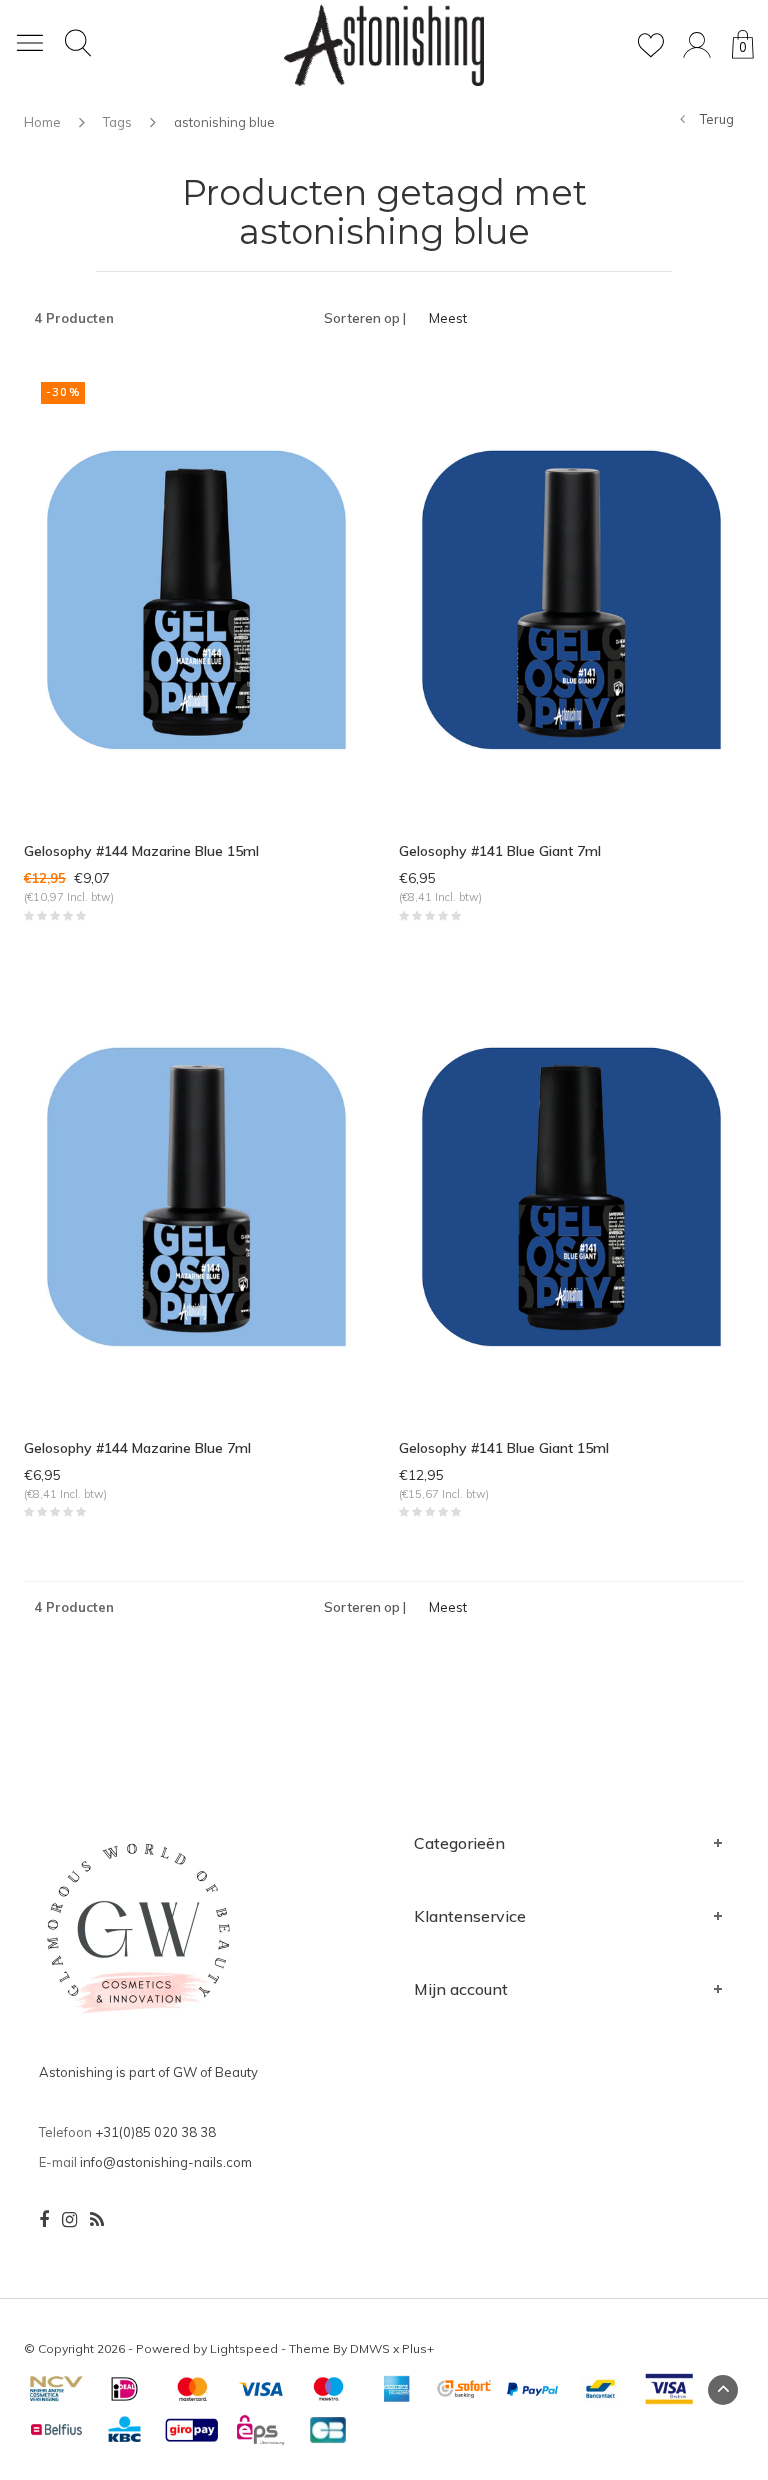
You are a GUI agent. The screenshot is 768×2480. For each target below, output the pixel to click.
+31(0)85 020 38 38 (155, 2132)
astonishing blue (224, 122)
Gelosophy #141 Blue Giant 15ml (504, 1448)
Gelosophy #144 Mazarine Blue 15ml (141, 851)
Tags (117, 122)
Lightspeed (244, 2348)
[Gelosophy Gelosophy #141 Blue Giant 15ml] (571, 1194)
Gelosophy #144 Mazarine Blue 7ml (137, 1448)
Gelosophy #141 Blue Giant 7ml (500, 851)
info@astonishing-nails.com (166, 2162)
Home (42, 122)
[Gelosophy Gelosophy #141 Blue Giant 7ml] (571, 598)
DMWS (370, 2348)
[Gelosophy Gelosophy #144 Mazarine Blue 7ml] (196, 1194)
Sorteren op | (365, 318)
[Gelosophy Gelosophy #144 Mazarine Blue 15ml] (196, 598)
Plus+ (418, 2348)
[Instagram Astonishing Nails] (69, 2220)
